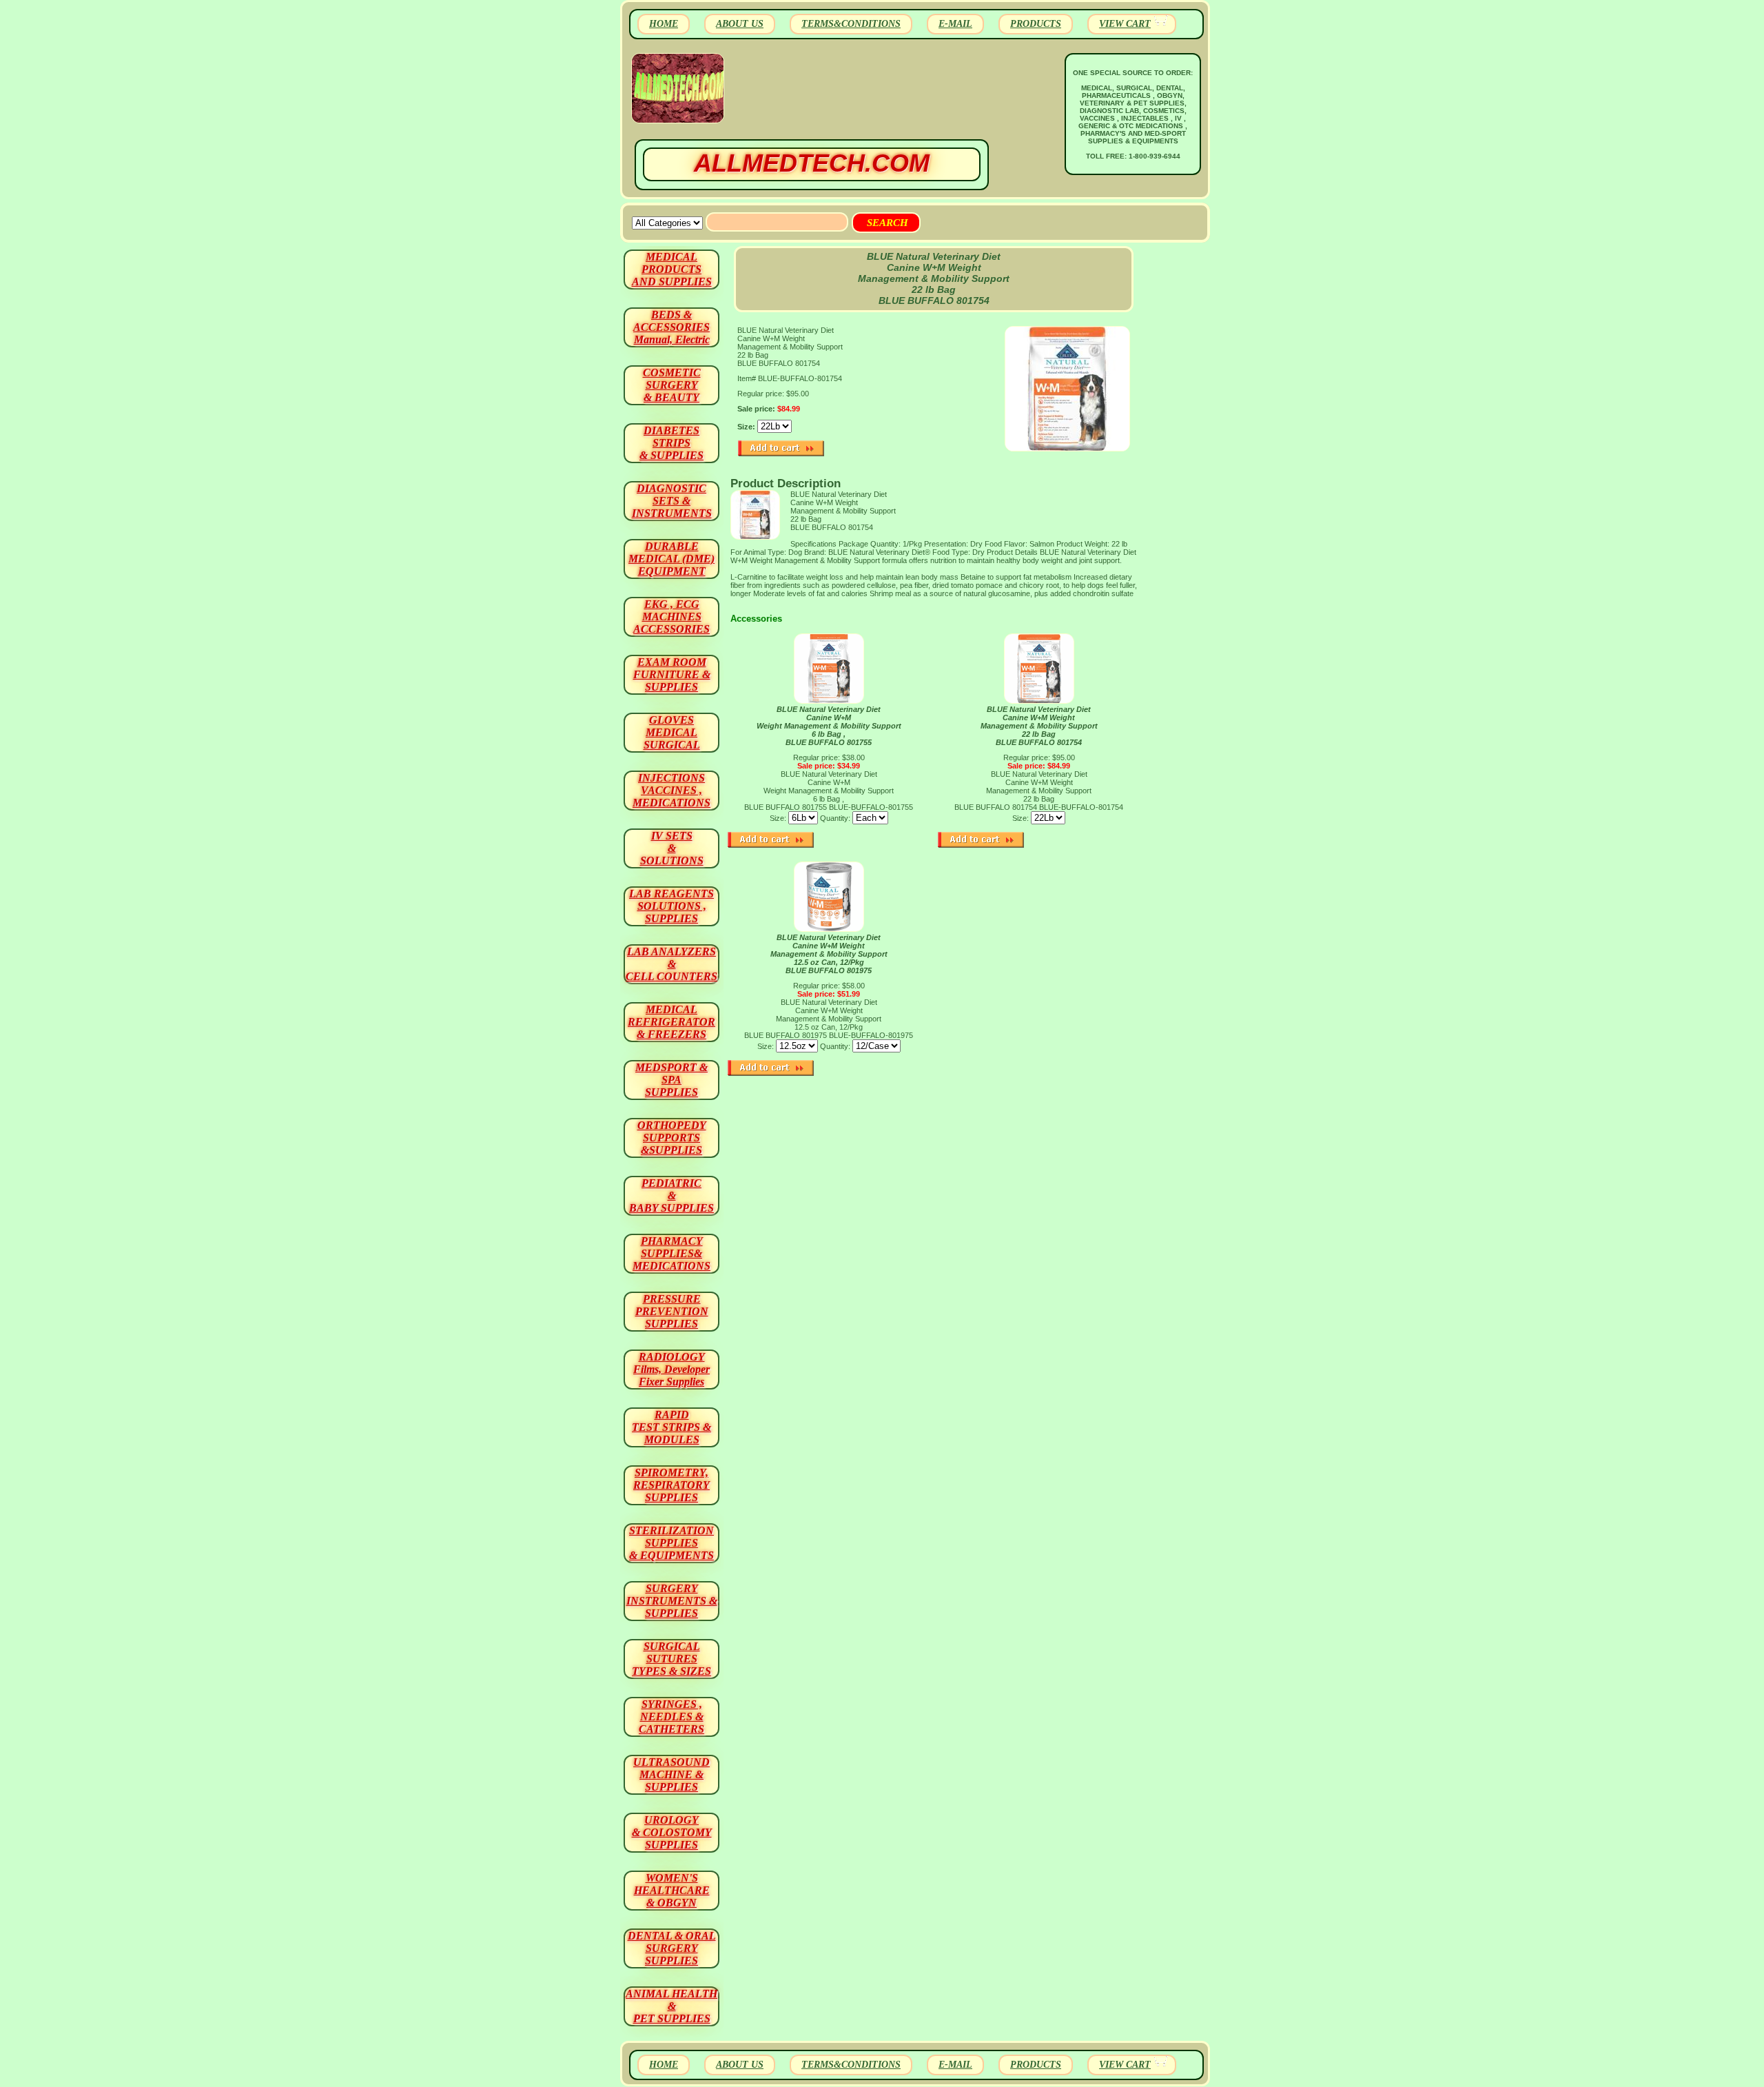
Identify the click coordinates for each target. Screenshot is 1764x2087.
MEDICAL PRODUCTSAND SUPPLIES (672, 269)
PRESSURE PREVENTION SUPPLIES (672, 1311)
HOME (664, 24)
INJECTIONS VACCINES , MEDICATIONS (671, 790)
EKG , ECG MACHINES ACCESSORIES (671, 617)
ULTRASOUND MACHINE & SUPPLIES (671, 1774)
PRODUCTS (1036, 24)
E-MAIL (955, 24)
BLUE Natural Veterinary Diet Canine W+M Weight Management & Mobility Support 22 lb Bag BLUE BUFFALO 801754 (1039, 726)
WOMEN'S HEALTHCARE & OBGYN (672, 1890)
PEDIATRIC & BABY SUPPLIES (671, 1195)
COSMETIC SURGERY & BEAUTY (672, 385)
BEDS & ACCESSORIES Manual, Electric (671, 327)
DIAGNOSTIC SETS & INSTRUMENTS (672, 501)
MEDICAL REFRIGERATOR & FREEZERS (671, 1022)
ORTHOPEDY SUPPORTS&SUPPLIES (672, 1138)
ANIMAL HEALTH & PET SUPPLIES (671, 2006)
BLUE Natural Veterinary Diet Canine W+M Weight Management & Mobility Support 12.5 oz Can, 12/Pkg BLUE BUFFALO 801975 (829, 954)
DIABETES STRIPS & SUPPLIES (671, 443)
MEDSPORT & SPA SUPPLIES (671, 1080)
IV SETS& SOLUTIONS (672, 848)
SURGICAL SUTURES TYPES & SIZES (671, 1659)
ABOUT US (740, 24)
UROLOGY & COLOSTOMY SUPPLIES (672, 1832)
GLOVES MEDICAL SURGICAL (672, 732)
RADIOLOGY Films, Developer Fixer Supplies (671, 1369)
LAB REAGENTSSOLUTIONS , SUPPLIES (671, 906)
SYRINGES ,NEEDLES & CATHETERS (671, 1717)
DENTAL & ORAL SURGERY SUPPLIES (672, 1948)
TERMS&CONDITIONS (851, 24)
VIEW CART (1125, 24)
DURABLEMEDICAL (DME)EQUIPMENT (671, 559)
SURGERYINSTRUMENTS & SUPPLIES (672, 1601)
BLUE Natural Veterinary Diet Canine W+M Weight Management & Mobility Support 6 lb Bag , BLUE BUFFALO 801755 (829, 726)
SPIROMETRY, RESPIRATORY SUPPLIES (671, 1485)
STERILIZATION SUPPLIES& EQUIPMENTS (671, 1543)
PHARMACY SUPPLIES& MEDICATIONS (671, 1253)
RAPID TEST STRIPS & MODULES (671, 1427)
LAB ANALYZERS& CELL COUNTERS (671, 964)
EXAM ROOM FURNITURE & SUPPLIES (672, 674)
